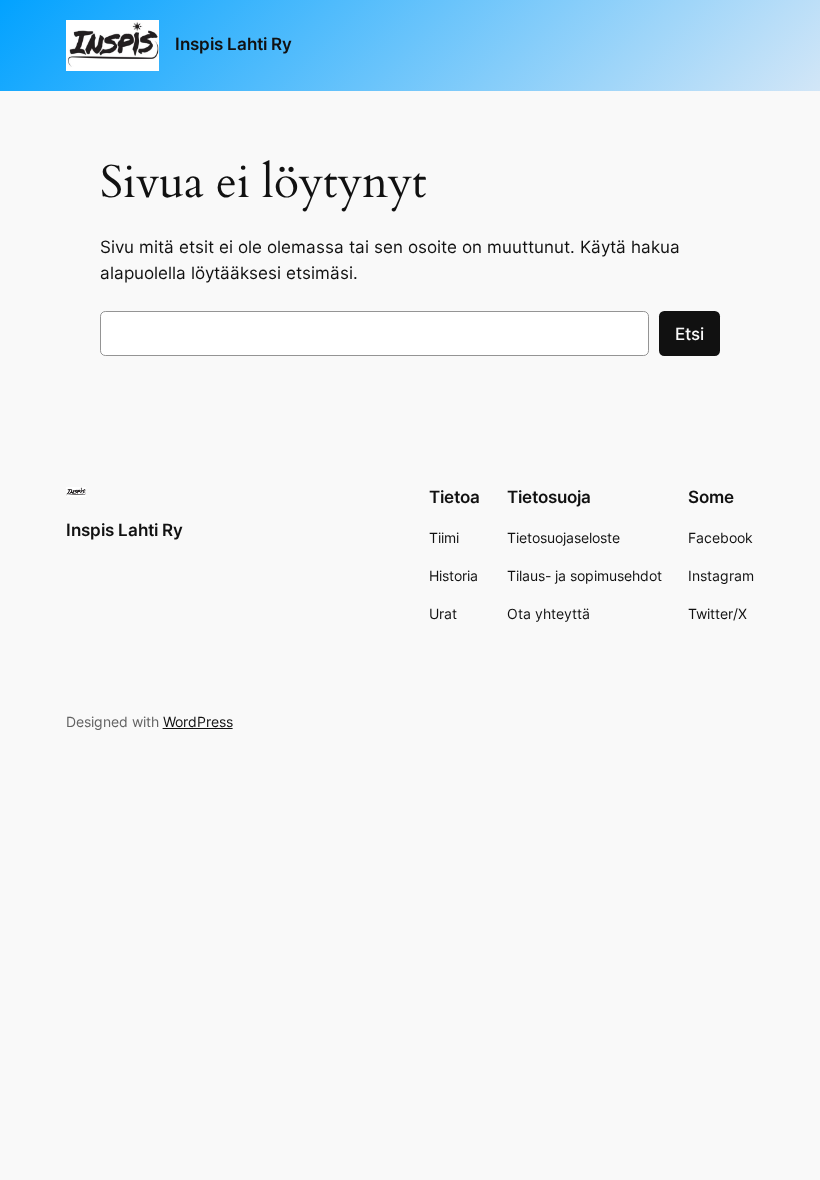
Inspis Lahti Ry (233, 44)
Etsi (689, 334)
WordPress (198, 721)
